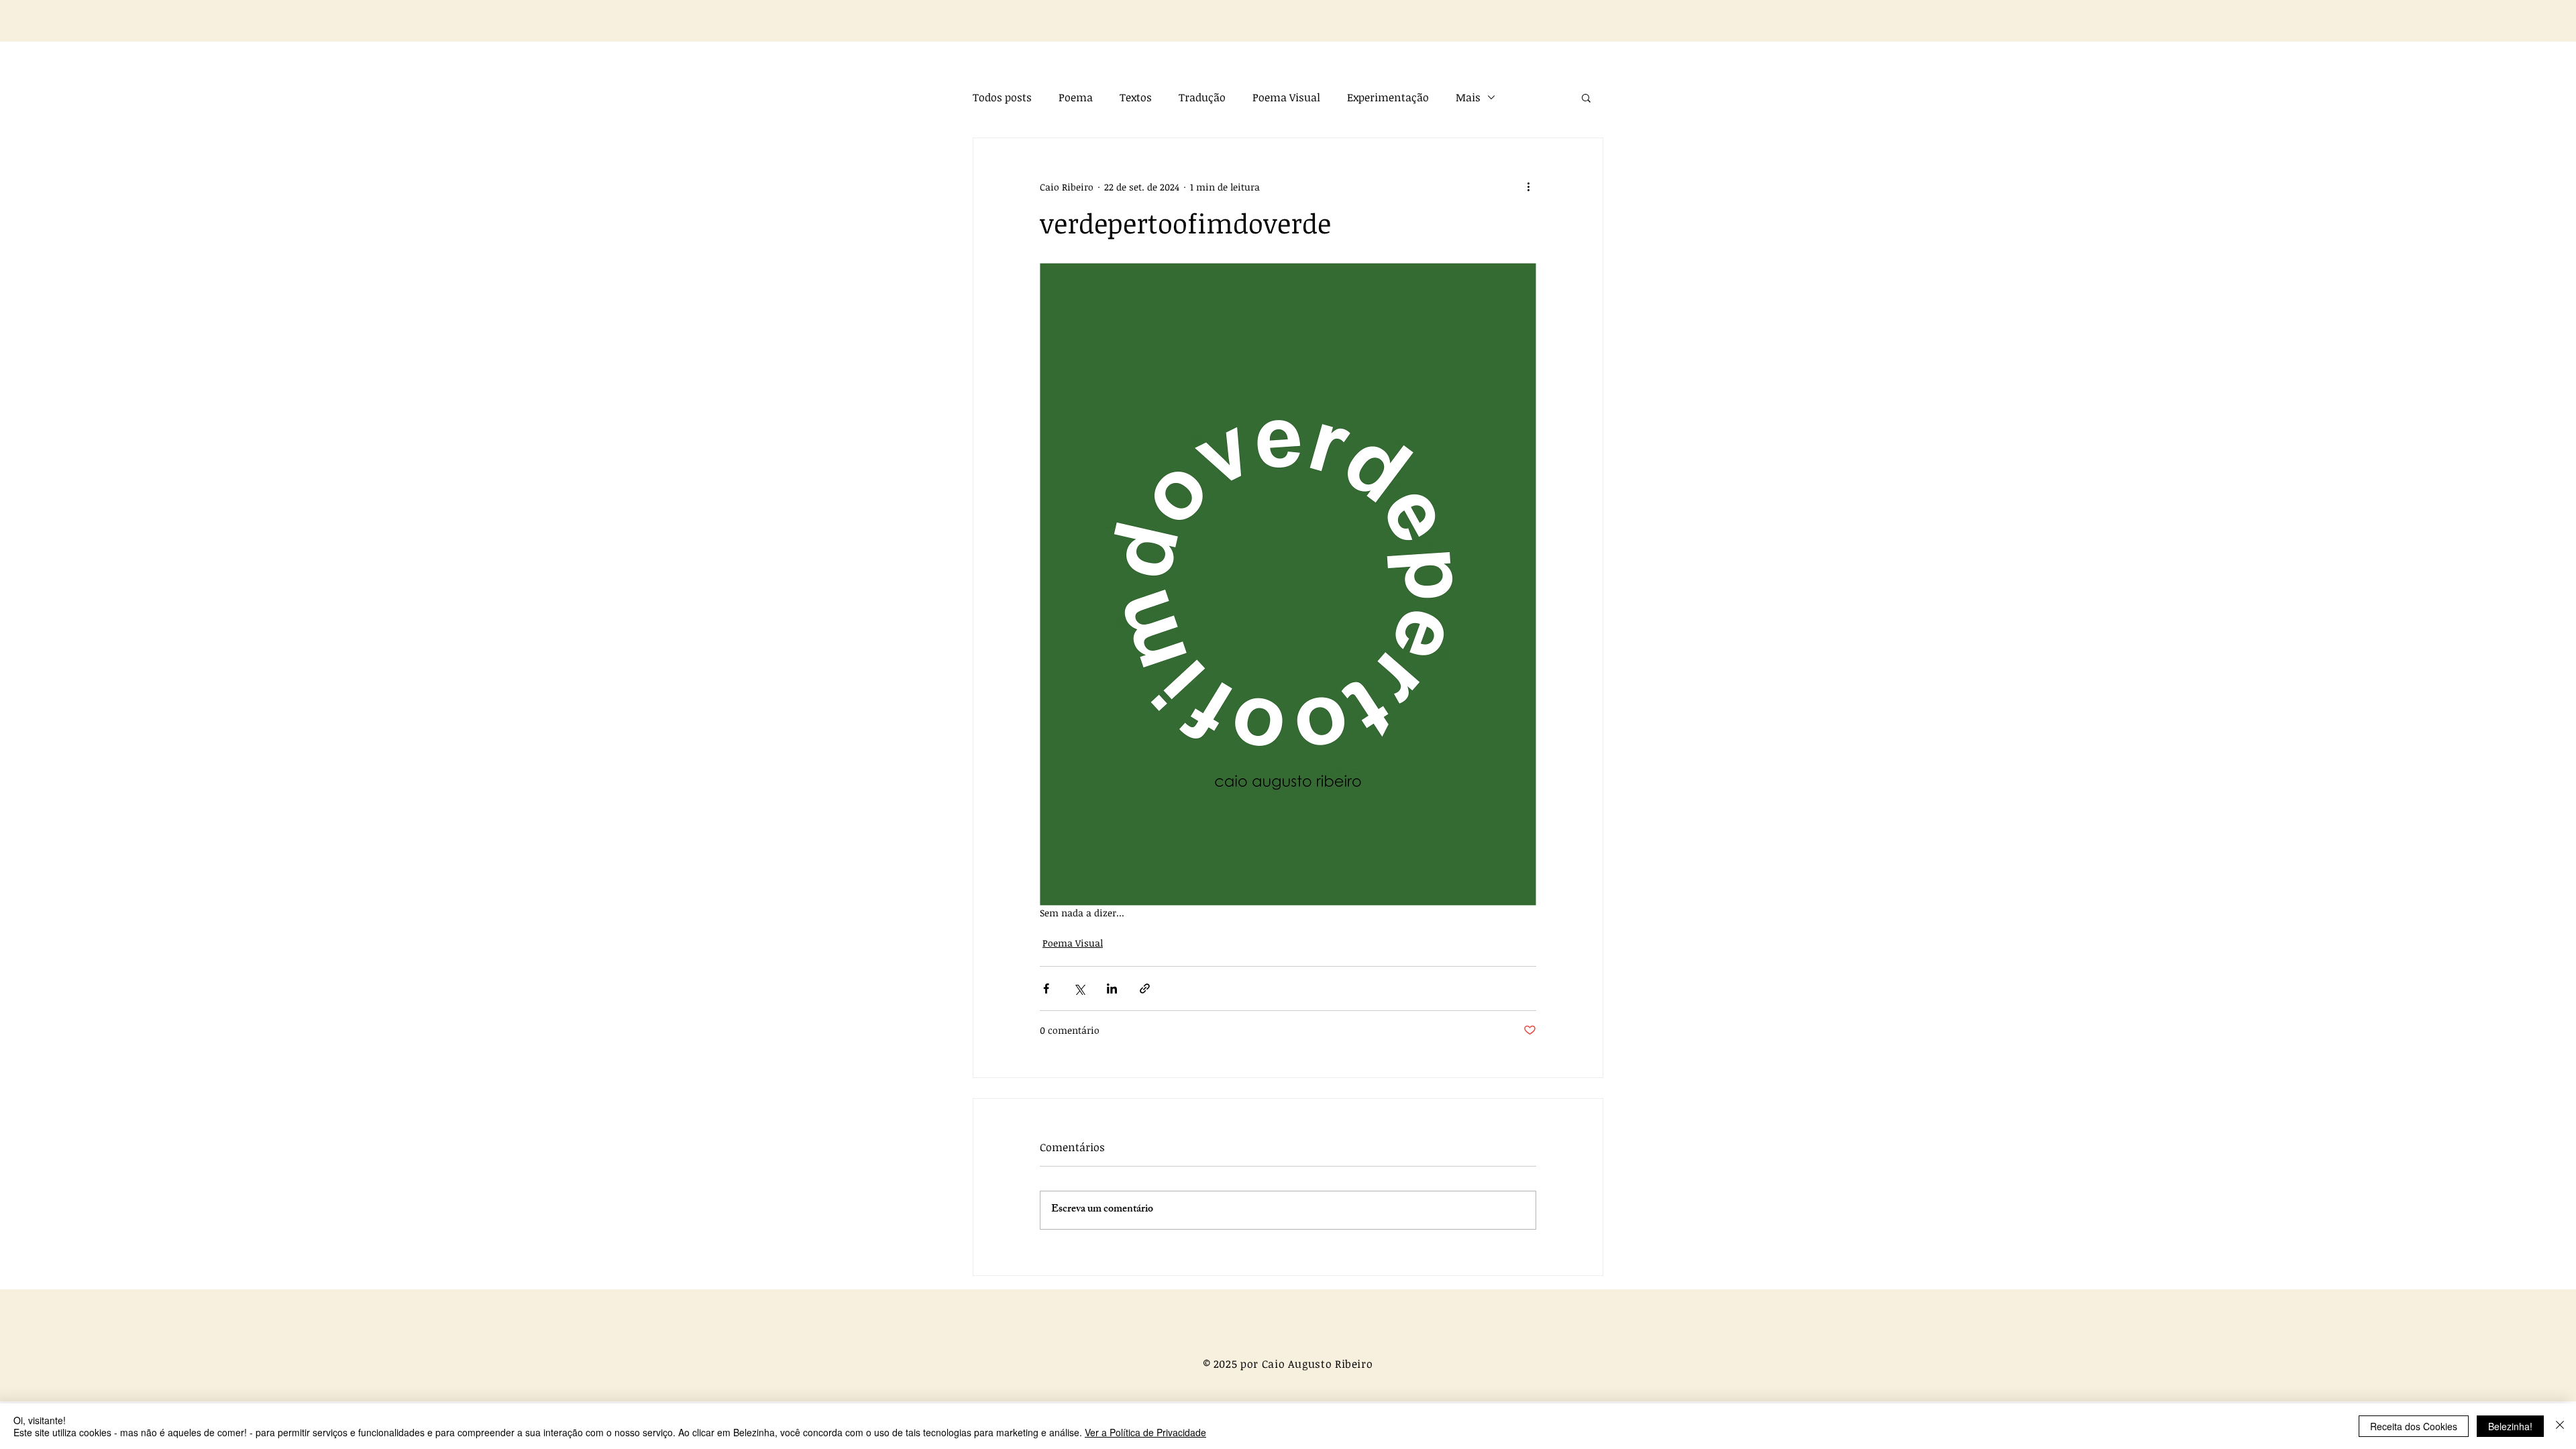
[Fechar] (2560, 1426)
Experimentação (1388, 97)
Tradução (1202, 97)
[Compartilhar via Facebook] (1046, 988)
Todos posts (1002, 97)
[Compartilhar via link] (1145, 988)
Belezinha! (2510, 1426)
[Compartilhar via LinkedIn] (1112, 988)
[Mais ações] (1528, 186)
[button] (1586, 97)
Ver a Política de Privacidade (1145, 1432)
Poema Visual (1286, 97)
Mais (1468, 97)
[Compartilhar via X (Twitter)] (1079, 988)
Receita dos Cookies (2414, 1426)
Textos (1136, 97)
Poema (1076, 97)
